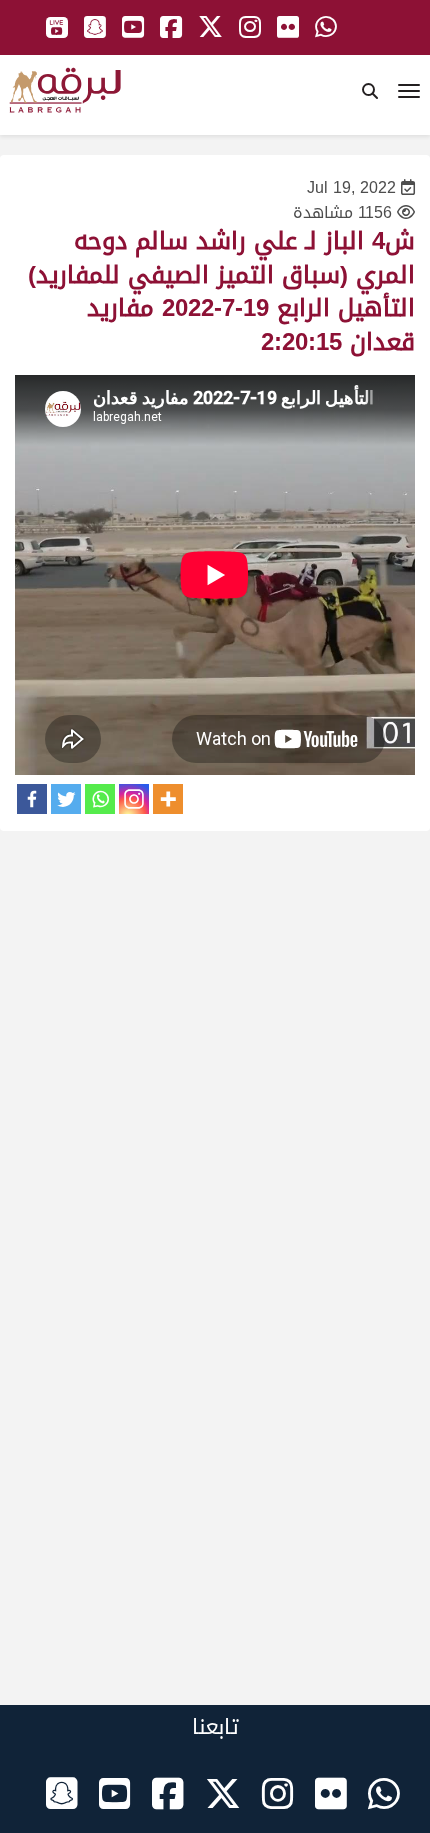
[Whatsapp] (100, 799)
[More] (168, 799)
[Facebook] (32, 799)
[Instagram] (134, 799)
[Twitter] (66, 799)
